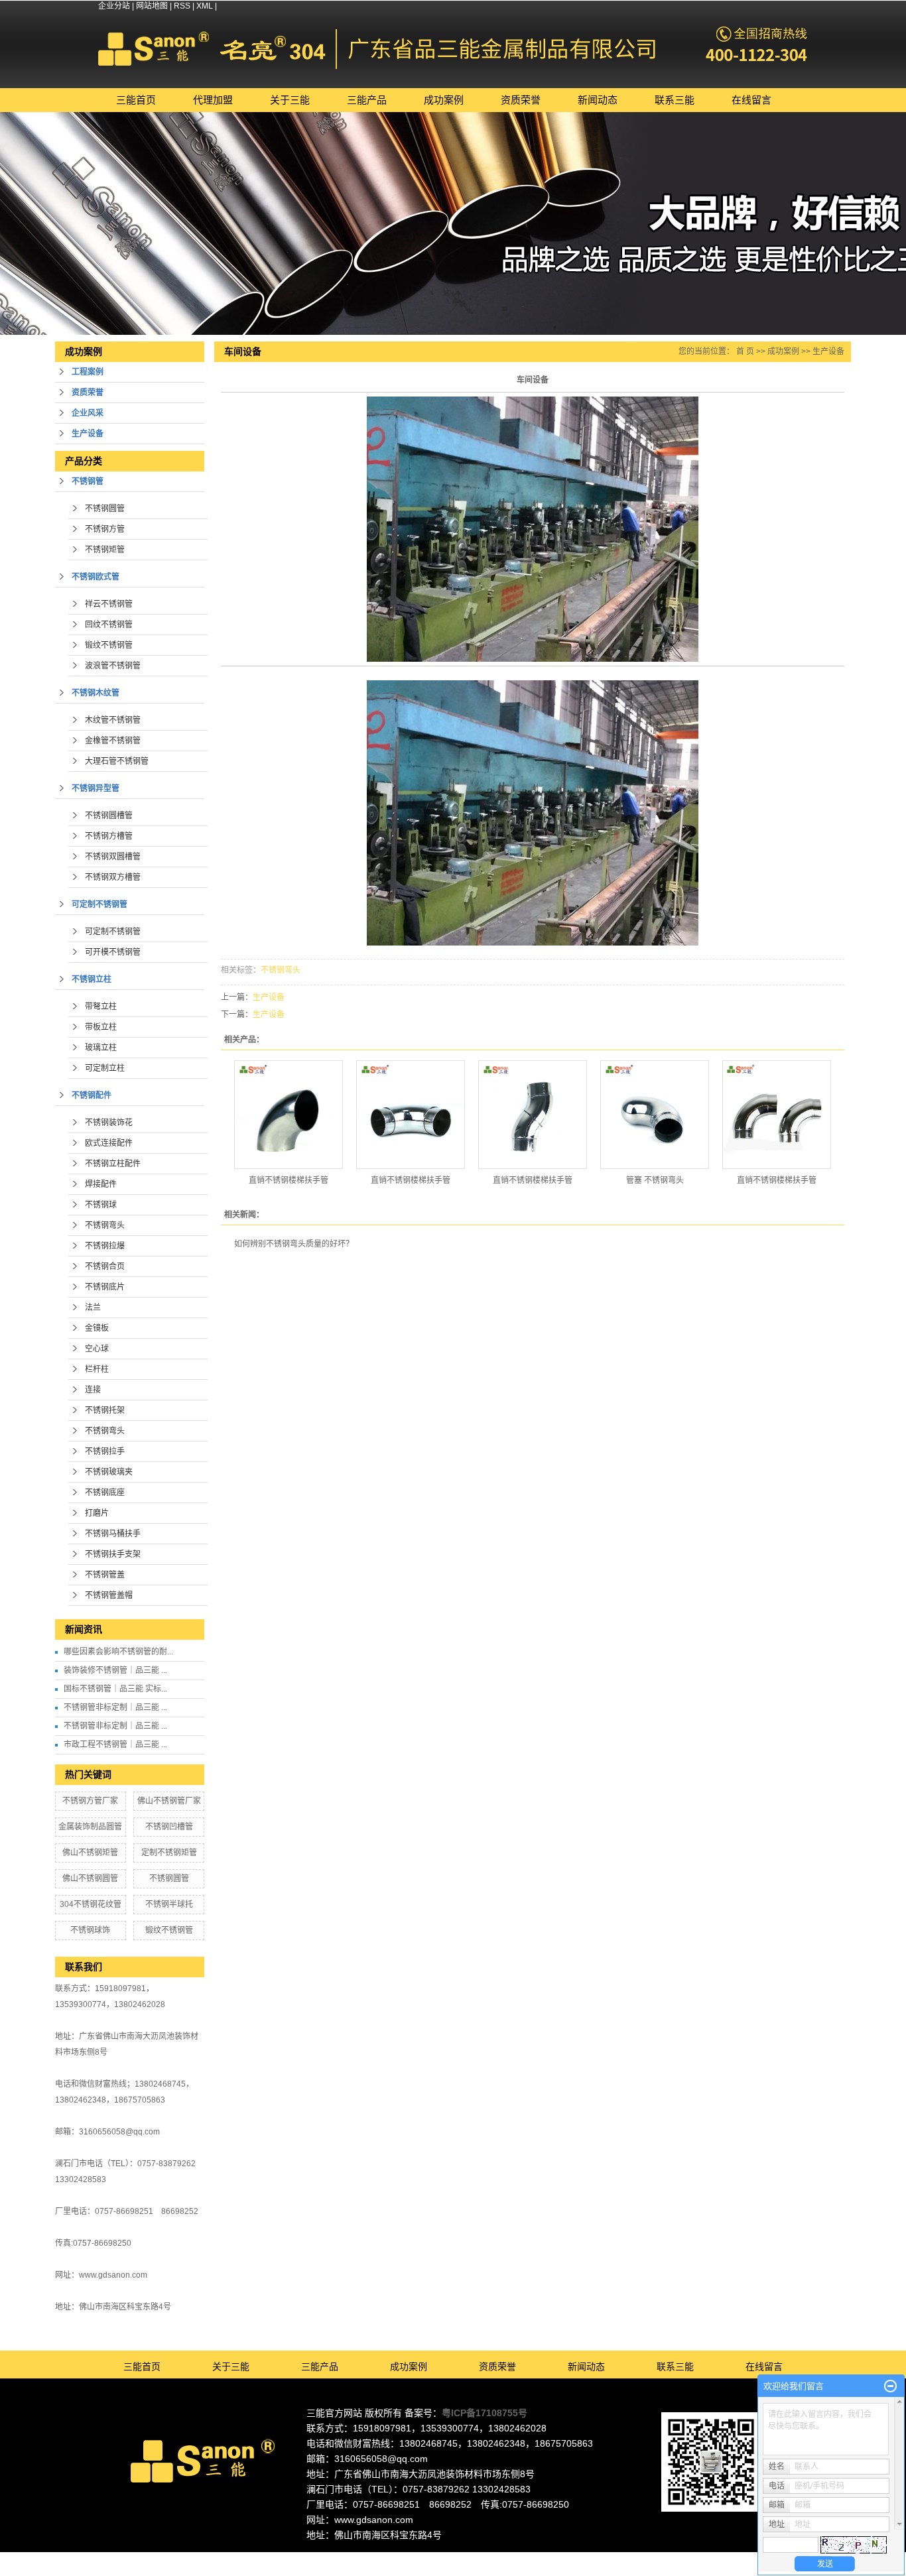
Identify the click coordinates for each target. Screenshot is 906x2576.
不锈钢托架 (105, 1410)
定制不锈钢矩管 (169, 1853)
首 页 (745, 351)
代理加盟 (213, 100)
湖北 (558, 2558)
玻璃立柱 (101, 1048)
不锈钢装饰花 (109, 1123)
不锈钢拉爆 (105, 1246)
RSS (182, 6)
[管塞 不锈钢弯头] (655, 1115)
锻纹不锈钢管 (109, 645)
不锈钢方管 (105, 529)
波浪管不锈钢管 (113, 666)
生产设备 (88, 434)
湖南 (540, 2558)
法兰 (93, 1308)
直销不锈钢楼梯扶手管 (289, 1180)
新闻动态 (598, 100)
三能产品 (367, 100)
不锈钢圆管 (105, 509)
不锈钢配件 (92, 1095)
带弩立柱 (101, 1007)
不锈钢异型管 (96, 788)
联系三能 (675, 100)
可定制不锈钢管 (99, 904)
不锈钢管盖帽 (109, 1595)
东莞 (450, 2558)
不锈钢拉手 (105, 1451)
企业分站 (114, 6)
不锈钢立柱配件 (113, 1164)
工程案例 (88, 372)
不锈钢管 (88, 481)
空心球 (97, 1349)
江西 (576, 2558)
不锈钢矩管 (105, 550)
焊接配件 (101, 1184)
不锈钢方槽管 (109, 836)
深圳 (486, 2558)
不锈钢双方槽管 (113, 877)
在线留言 (751, 100)
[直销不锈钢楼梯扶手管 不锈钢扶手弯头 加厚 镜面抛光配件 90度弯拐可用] (289, 1115)
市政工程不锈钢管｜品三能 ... (115, 1745)
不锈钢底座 (105, 1493)
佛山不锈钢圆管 (90, 1878)
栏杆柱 (97, 1369)
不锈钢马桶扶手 (113, 1534)
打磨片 (97, 1513)
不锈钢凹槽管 (169, 1827)
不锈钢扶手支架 (113, 1554)
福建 (522, 2558)
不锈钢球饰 (90, 1930)
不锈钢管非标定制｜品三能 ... (115, 1707)
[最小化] (890, 2386)
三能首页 (136, 100)
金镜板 (97, 1328)
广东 (415, 2558)
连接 (93, 1390)
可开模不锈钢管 (113, 952)
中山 (504, 2558)
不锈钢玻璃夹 (109, 1472)
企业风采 (88, 413)
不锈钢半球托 (169, 1904)
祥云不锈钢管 (109, 604)
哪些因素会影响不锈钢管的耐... (118, 1652)
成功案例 (444, 100)
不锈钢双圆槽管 (113, 857)
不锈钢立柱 (92, 979)
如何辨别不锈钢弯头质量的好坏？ (294, 1244)
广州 (468, 2558)
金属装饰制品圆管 (90, 1827)
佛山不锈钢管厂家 (169, 1801)
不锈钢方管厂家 (90, 1801)
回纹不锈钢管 (109, 625)
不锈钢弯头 (105, 1225)
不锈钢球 (101, 1205)
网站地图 (152, 6)
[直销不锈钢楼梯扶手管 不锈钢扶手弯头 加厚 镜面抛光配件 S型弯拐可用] (533, 1115)
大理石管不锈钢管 (117, 761)
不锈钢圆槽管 (109, 816)
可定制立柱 (105, 1068)
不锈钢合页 (105, 1266)
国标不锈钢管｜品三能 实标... (115, 1689)
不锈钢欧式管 (96, 577)
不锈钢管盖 (105, 1575)
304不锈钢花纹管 (91, 1904)
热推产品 (339, 2558)
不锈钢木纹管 (96, 693)
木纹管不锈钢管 (113, 720)
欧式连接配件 (109, 1143)
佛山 (432, 2558)
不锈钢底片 (105, 1287)
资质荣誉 (521, 100)
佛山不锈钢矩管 (90, 1853)
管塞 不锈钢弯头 (655, 1180)
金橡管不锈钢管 (113, 741)
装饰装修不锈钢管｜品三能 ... (115, 1670)
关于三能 (290, 100)
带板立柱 (101, 1027)
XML (205, 6)
